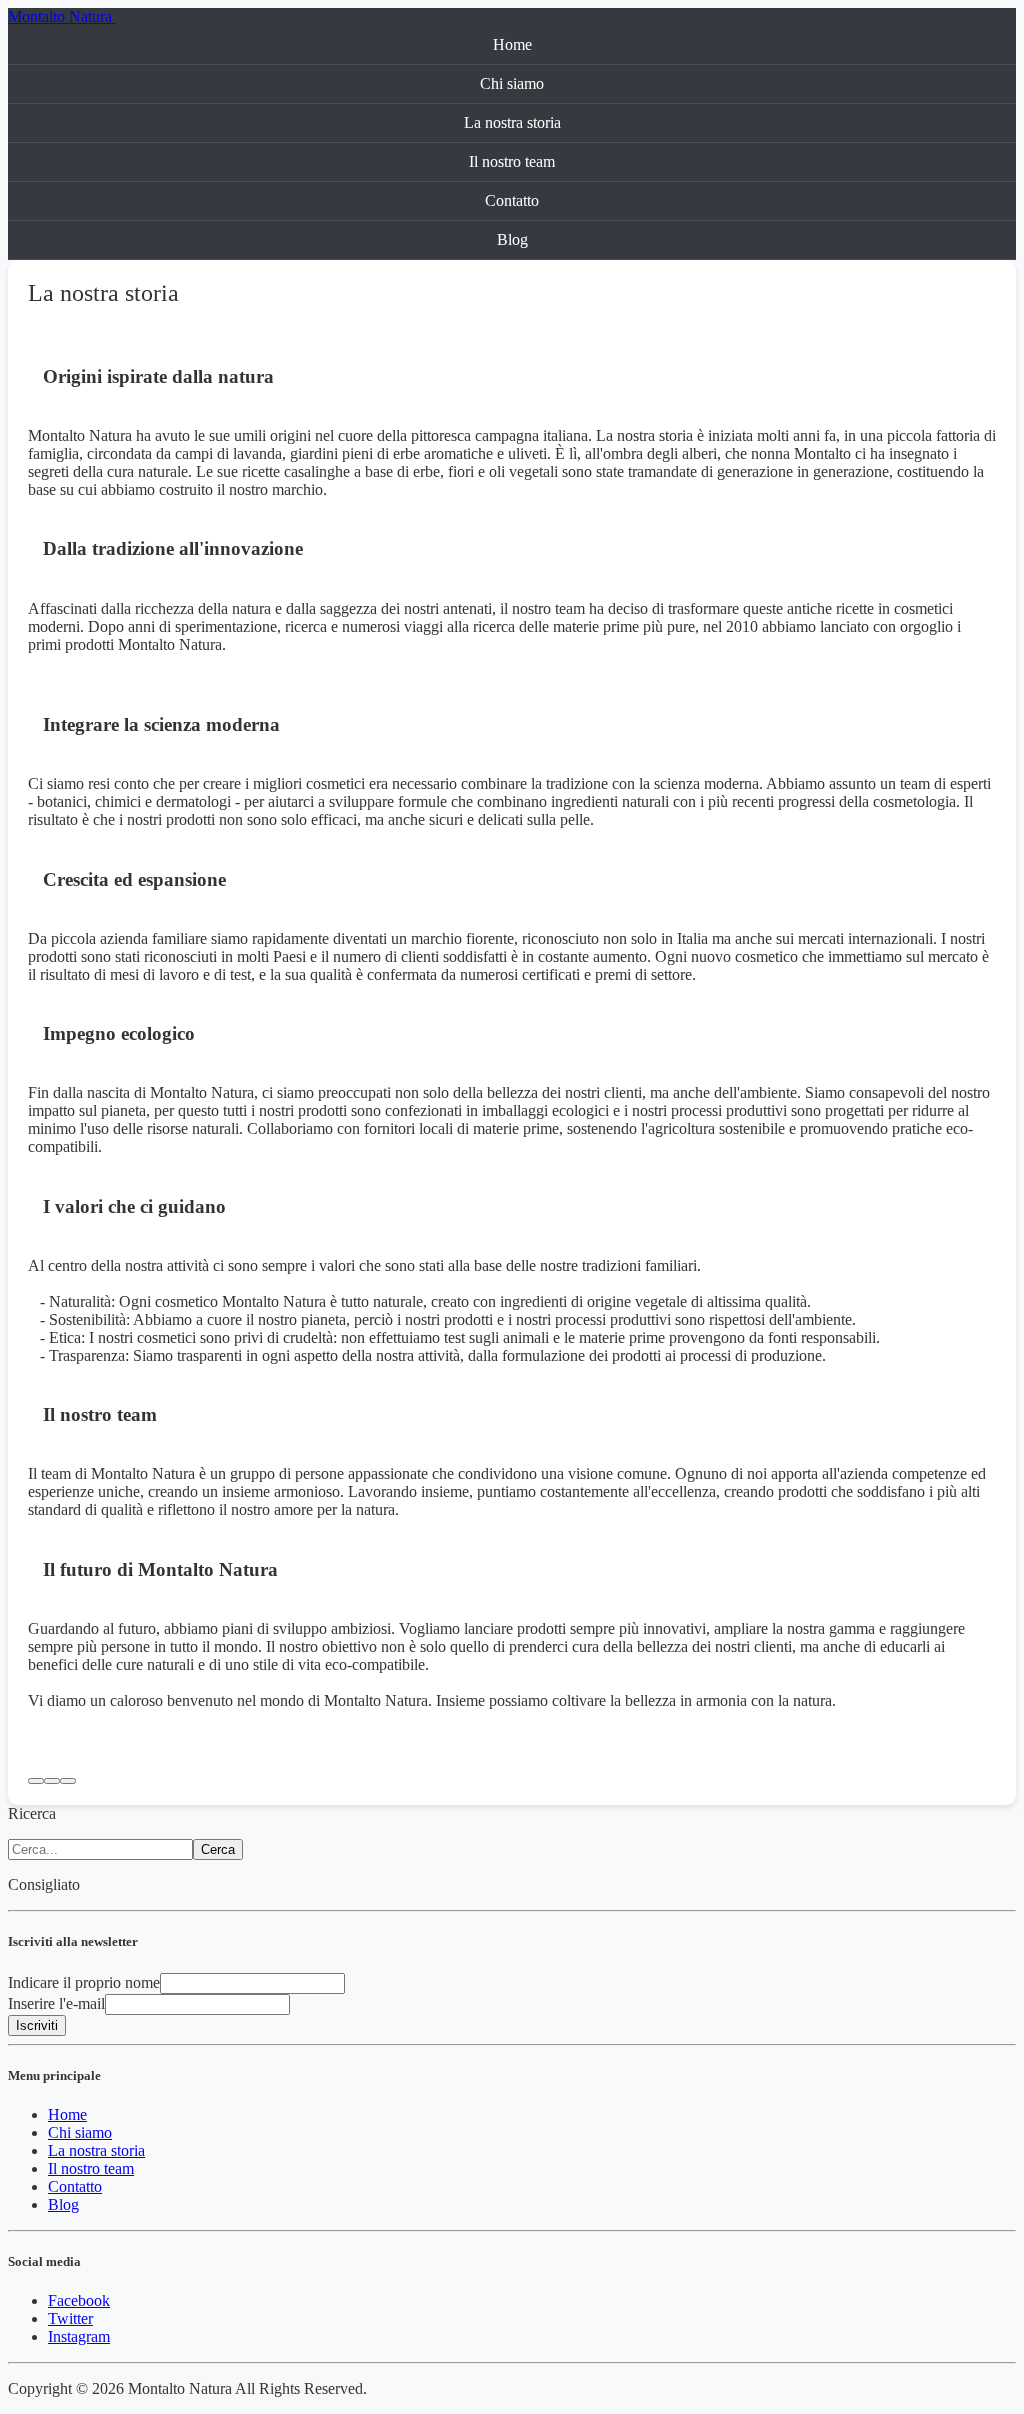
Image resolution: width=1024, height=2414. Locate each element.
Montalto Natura (62, 16)
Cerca (218, 1849)
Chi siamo (512, 83)
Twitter (70, 2318)
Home (512, 44)
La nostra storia (512, 122)
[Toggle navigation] (122, 22)
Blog (512, 239)
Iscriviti (37, 2025)
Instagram (79, 2336)
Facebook (79, 2300)
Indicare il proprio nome (84, 1982)
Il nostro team (512, 161)
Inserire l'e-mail (56, 2003)
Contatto (512, 200)
